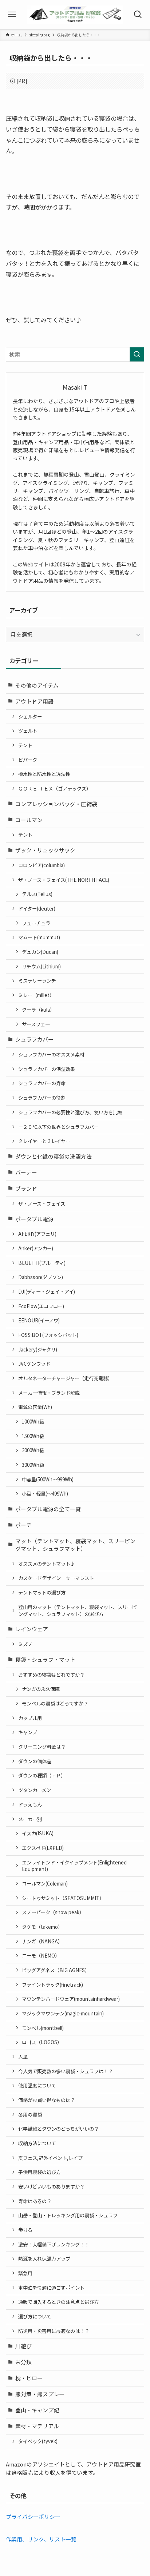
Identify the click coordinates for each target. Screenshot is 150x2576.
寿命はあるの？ (35, 2201)
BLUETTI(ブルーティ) (42, 1263)
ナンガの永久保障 (41, 1689)
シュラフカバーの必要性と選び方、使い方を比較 (70, 1112)
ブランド (26, 1188)
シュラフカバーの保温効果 (47, 1069)
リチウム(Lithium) (41, 966)
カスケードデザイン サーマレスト (56, 1578)
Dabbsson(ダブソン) (41, 1277)
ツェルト (28, 731)
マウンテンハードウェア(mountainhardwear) (71, 1999)
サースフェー (36, 1024)
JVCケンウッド (34, 1364)
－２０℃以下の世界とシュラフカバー (58, 1127)
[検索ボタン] (138, 15)
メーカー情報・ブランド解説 (49, 1393)
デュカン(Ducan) (40, 952)
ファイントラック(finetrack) (52, 1985)
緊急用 (25, 2273)
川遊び (23, 2346)
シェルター (30, 716)
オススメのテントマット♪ (47, 1564)
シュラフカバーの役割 (42, 1098)
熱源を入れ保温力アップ (44, 2259)
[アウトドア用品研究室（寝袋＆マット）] (75, 15)
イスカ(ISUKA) (38, 1833)
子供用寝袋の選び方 (40, 2172)
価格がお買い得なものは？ (47, 2100)
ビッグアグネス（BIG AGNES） (56, 1970)
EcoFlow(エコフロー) (41, 1306)
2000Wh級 (33, 1450)
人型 (23, 2057)
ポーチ (23, 1525)
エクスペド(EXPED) (43, 1848)
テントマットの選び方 (42, 1592)
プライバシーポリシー (33, 2517)
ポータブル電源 (34, 1219)
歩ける (25, 2230)
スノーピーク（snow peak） (53, 1912)
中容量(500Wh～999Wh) (48, 1479)
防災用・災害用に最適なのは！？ (54, 2331)
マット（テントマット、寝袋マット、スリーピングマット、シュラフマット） (75, 1545)
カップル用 (30, 1718)
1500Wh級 (33, 1436)
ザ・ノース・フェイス (42, 1204)
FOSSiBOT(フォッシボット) (48, 1335)
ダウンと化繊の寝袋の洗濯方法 (54, 1156)
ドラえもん (30, 1805)
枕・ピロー (29, 2378)
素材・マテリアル (37, 2426)
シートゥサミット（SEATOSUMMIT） (63, 1898)
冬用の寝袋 (30, 2115)
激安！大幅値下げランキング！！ (54, 2244)
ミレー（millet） (36, 995)
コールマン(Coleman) (45, 1884)
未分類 (23, 2362)
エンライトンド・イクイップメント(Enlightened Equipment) (74, 1866)
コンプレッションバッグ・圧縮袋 (56, 804)
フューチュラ (36, 923)
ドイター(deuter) (37, 909)
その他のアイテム (37, 685)
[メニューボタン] (12, 15)
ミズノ (25, 1644)
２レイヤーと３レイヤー (44, 1141)
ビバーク (28, 760)
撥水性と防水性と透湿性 (44, 774)
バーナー (26, 1172)
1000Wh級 (33, 1422)
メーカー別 (30, 1819)
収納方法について (37, 2143)
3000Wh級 (33, 1465)
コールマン (29, 820)
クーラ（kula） (38, 1010)
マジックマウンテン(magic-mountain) (63, 2013)
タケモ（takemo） (42, 1927)
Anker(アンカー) (36, 1248)
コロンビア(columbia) (42, 865)
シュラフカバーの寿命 (42, 1083)
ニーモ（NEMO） (41, 1956)
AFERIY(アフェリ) (37, 1234)
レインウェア (32, 1629)
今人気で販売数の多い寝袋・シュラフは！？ (66, 2071)
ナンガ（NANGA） (42, 1941)
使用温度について (37, 2085)
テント (25, 745)
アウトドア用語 (34, 701)
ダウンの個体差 (35, 1761)
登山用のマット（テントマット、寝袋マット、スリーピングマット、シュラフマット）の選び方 (77, 1611)
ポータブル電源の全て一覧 (48, 1509)
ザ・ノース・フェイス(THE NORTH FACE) (64, 880)
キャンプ (28, 1732)
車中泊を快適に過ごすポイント (51, 2288)
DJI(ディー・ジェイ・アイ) (47, 1292)
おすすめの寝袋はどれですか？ (51, 1675)
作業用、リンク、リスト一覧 (41, 2539)
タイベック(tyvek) (38, 2441)
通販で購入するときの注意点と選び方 (58, 2302)
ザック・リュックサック (45, 850)
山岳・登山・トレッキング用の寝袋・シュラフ (68, 2215)
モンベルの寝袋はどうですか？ (55, 1703)
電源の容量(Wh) (35, 1407)
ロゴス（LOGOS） (42, 2042)
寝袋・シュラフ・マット (45, 1659)
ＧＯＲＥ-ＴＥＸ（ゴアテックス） (55, 789)
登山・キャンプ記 (37, 2410)
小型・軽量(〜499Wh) (45, 1494)
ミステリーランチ (37, 981)
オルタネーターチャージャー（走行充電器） (65, 1378)
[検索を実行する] (137, 354)
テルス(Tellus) (37, 894)
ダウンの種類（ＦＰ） (42, 1775)
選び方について (35, 2316)
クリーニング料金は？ (42, 1747)
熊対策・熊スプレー (40, 2394)
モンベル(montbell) (43, 2028)
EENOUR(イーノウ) (39, 1320)
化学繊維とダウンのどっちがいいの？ (58, 2129)
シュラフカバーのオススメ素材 (51, 1054)
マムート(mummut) (39, 937)
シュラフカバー (34, 1039)
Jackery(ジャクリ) (38, 1349)
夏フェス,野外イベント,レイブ (50, 2158)
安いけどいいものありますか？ (51, 2187)
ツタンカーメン (35, 1790)
